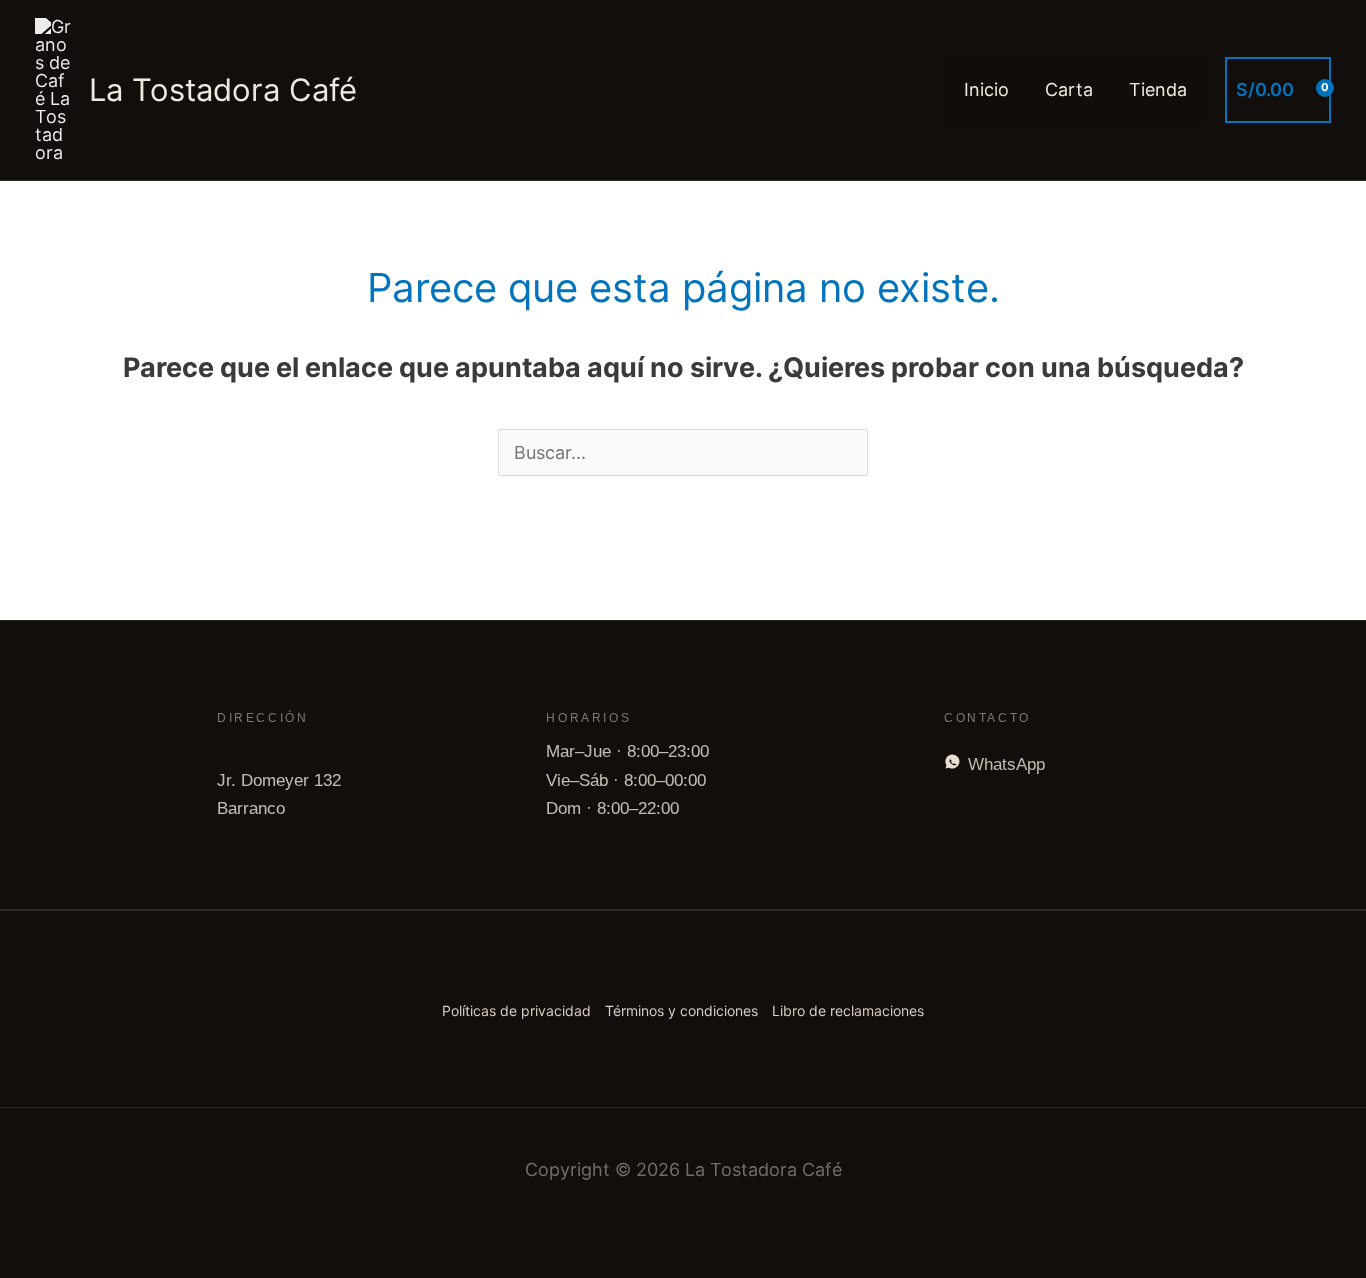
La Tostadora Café (223, 89)
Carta (1069, 89)
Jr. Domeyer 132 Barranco (279, 795)
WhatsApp (1006, 764)
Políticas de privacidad (516, 1010)
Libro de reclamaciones (848, 1010)
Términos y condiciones (681, 1010)
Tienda (1158, 89)
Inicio (986, 89)
